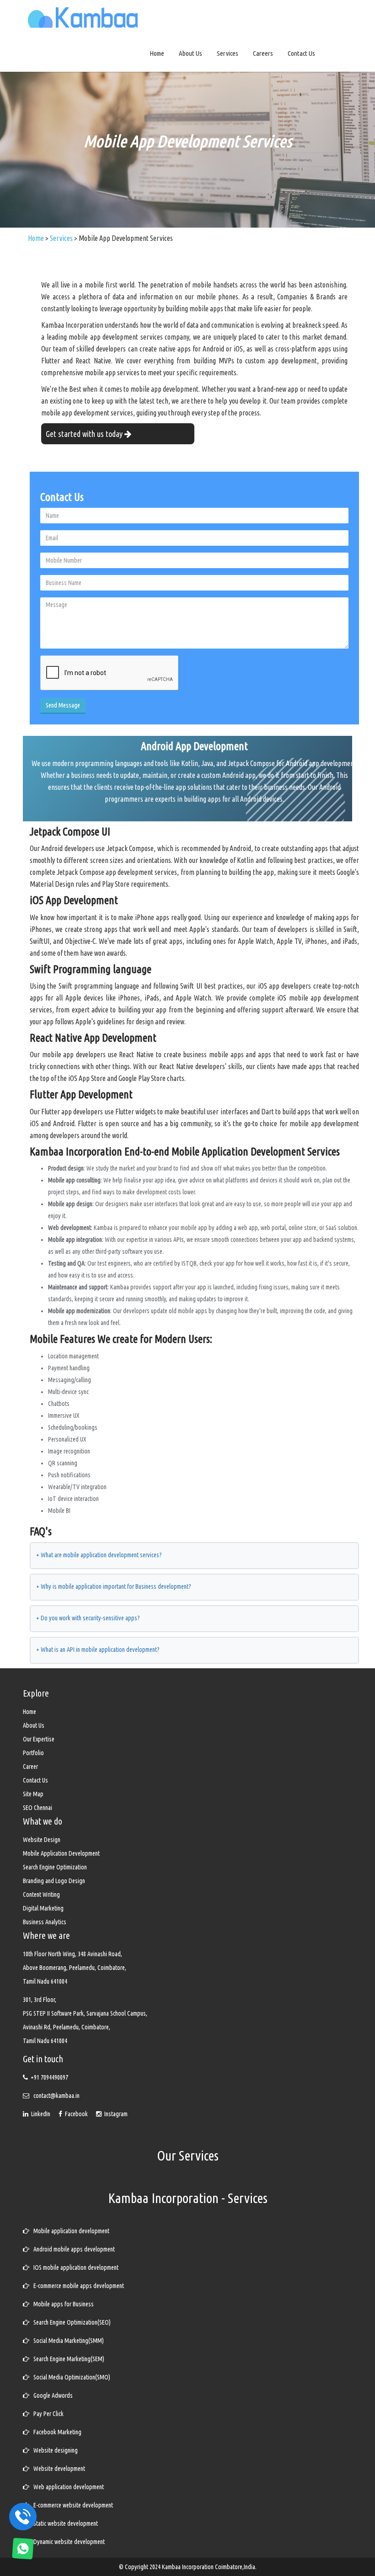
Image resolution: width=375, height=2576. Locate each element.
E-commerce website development (71, 2505)
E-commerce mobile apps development (77, 2286)
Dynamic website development (67, 2542)
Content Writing (41, 1895)
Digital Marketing (43, 1908)
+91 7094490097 (49, 2077)
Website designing (54, 2450)
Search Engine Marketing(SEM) (67, 2359)
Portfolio (33, 1753)
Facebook (76, 2114)
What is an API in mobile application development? (98, 1650)
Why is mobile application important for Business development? (114, 1586)
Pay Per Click (46, 2414)
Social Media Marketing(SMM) (67, 2341)
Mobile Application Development (61, 1853)
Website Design (42, 1840)
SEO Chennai (37, 1808)
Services (228, 53)
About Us (190, 53)
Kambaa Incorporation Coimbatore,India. (209, 2567)
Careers (263, 53)
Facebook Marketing (55, 2432)
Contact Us (301, 53)
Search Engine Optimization (55, 1867)
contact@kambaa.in (56, 2096)
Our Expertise (39, 1739)
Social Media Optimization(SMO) (70, 2377)
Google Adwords (51, 2395)
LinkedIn (40, 2114)
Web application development (67, 2487)
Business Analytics (45, 1922)
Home (157, 53)
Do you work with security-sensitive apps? (88, 1618)
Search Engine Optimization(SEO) (70, 2322)
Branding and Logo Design (54, 1881)
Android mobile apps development (72, 2249)
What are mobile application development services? (99, 1555)
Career (30, 1767)
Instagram (115, 2114)
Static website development (64, 2523)
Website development (57, 2469)
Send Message (63, 705)
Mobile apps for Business (62, 2304)
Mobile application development (69, 2231)
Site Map (33, 1794)
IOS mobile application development (74, 2267)
